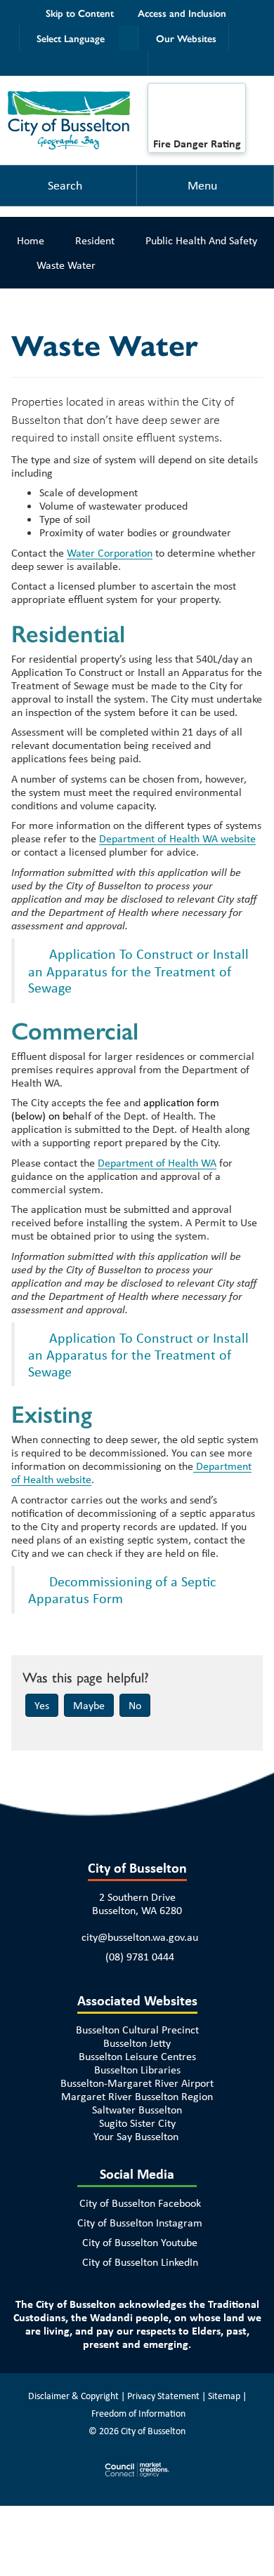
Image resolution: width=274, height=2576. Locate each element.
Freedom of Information (138, 2413)
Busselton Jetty (137, 2043)
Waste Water (66, 265)
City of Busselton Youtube (140, 2242)
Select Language (71, 38)
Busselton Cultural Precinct (137, 2030)
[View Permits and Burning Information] (197, 114)
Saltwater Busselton (137, 2110)
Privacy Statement (163, 2396)
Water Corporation (110, 553)
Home (31, 240)
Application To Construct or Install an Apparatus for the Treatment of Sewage (138, 971)
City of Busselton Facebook (140, 2203)
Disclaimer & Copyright (73, 2396)
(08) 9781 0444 (140, 1957)
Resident (95, 240)
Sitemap (224, 2396)
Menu (202, 185)
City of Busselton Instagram (140, 2223)
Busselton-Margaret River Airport (137, 2083)
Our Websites (186, 38)
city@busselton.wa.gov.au (140, 1937)
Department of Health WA (157, 1163)
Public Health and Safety (201, 240)
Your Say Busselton (136, 2136)
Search (65, 185)
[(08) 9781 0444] (241, 38)
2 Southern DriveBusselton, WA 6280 (137, 1904)
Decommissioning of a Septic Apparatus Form (122, 1590)
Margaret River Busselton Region (137, 2096)
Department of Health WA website (177, 838)
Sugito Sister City (137, 2123)
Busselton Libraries (137, 2070)
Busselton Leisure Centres (137, 2056)
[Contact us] (136, 63)
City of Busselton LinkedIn (140, 2262)
